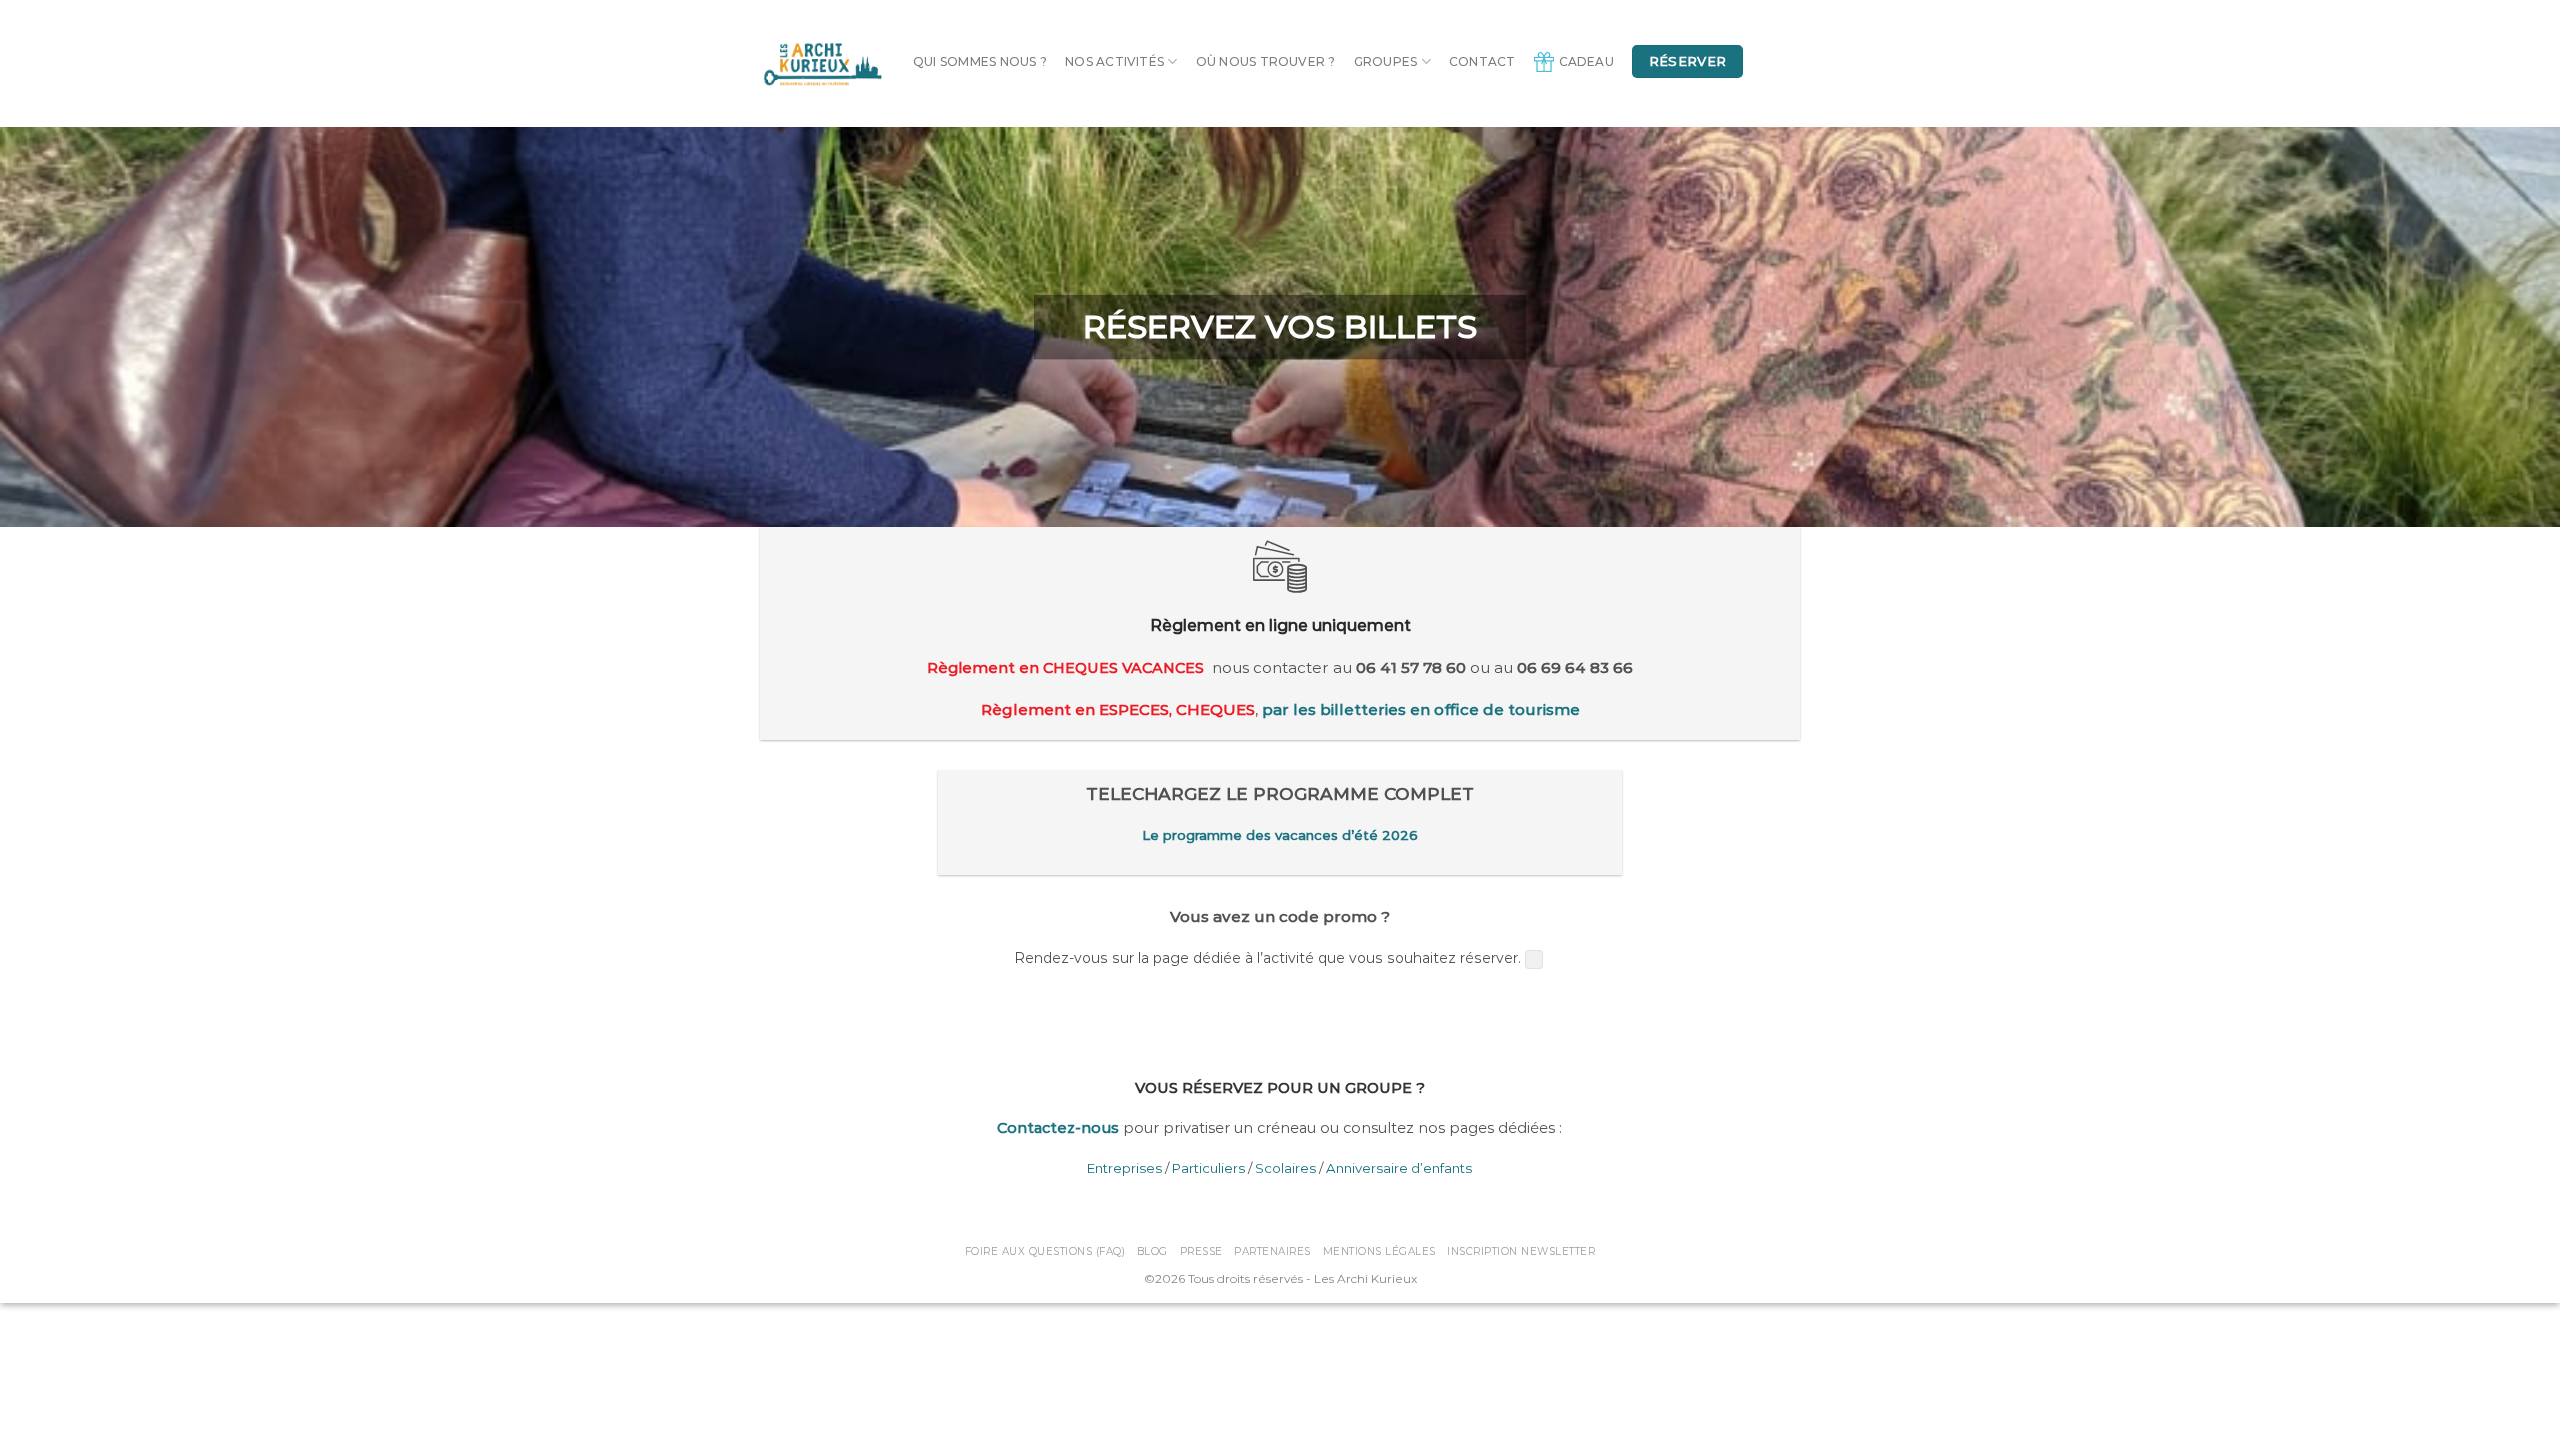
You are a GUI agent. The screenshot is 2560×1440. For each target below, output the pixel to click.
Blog (1152, 1251)
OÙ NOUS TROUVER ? (1266, 61)
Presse (1201, 1251)
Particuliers (1208, 1168)
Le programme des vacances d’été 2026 (1280, 835)
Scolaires (1285, 1168)
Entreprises (1124, 1168)
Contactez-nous (1058, 1128)
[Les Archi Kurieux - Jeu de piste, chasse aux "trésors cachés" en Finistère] (821, 63)
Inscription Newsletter (1521, 1251)
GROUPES (1386, 61)
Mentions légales (1379, 1251)
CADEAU (1586, 61)
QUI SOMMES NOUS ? (980, 61)
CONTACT (1482, 61)
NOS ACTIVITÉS (1114, 61)
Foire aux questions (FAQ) (1045, 1251)
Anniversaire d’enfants (1399, 1168)
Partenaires (1272, 1251)
